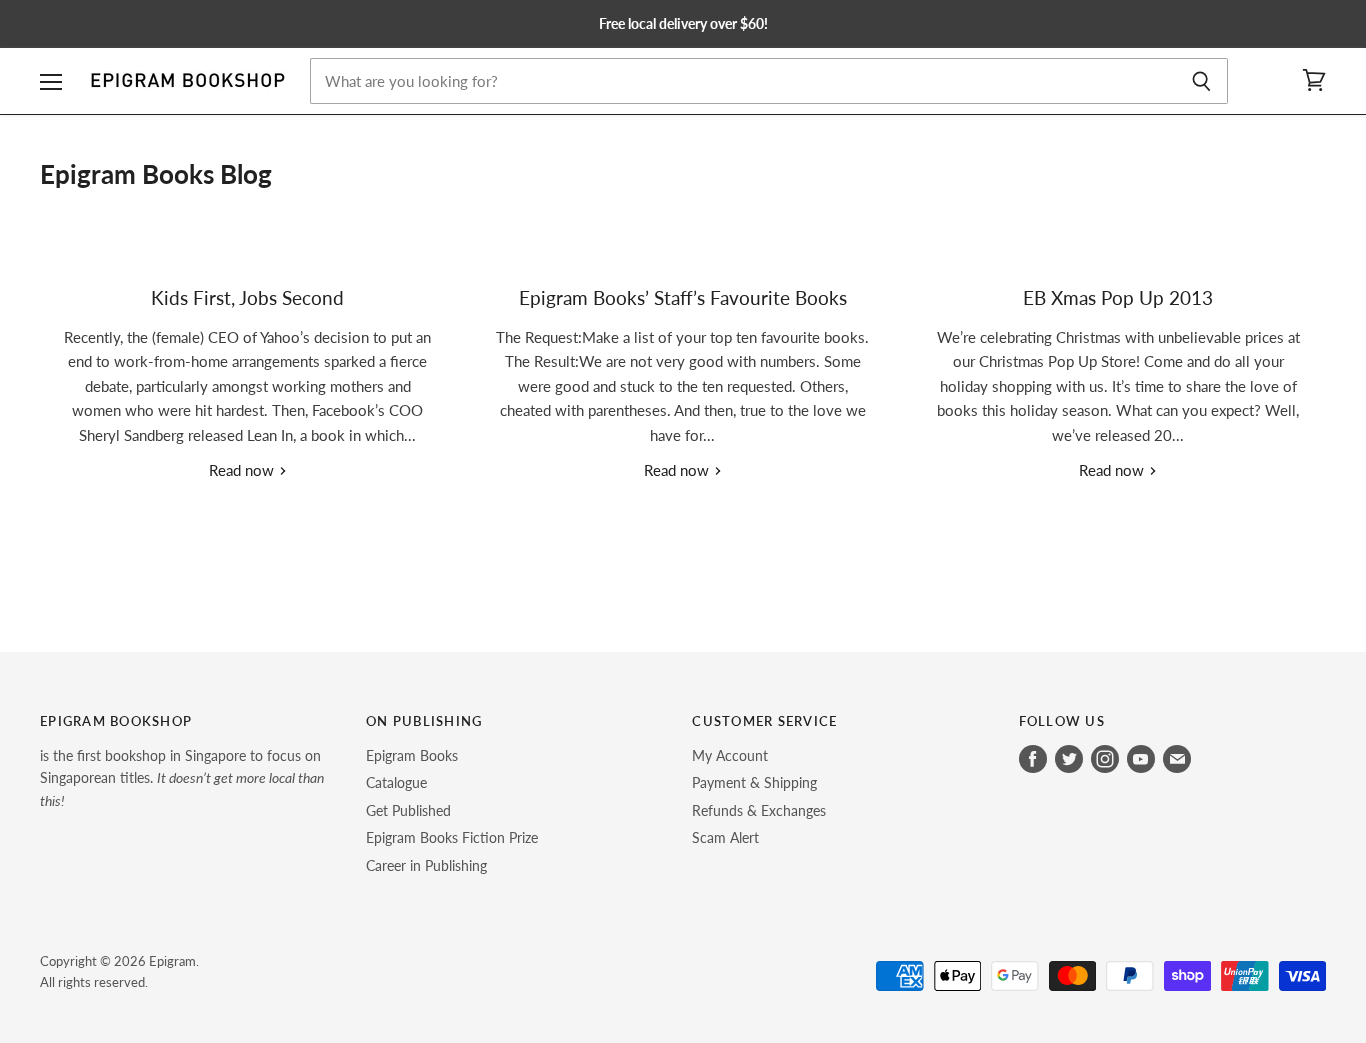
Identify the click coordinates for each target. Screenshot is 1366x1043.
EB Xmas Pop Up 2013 (1118, 297)
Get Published (408, 810)
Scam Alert (725, 837)
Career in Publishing (426, 865)
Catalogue (396, 782)
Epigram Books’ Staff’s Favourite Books (683, 297)
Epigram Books (412, 755)
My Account (730, 755)
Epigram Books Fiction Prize (452, 837)
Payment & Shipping (754, 782)
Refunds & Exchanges (759, 810)
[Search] (1201, 81)
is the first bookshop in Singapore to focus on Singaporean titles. (182, 778)
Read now (243, 470)
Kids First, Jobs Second (247, 297)
